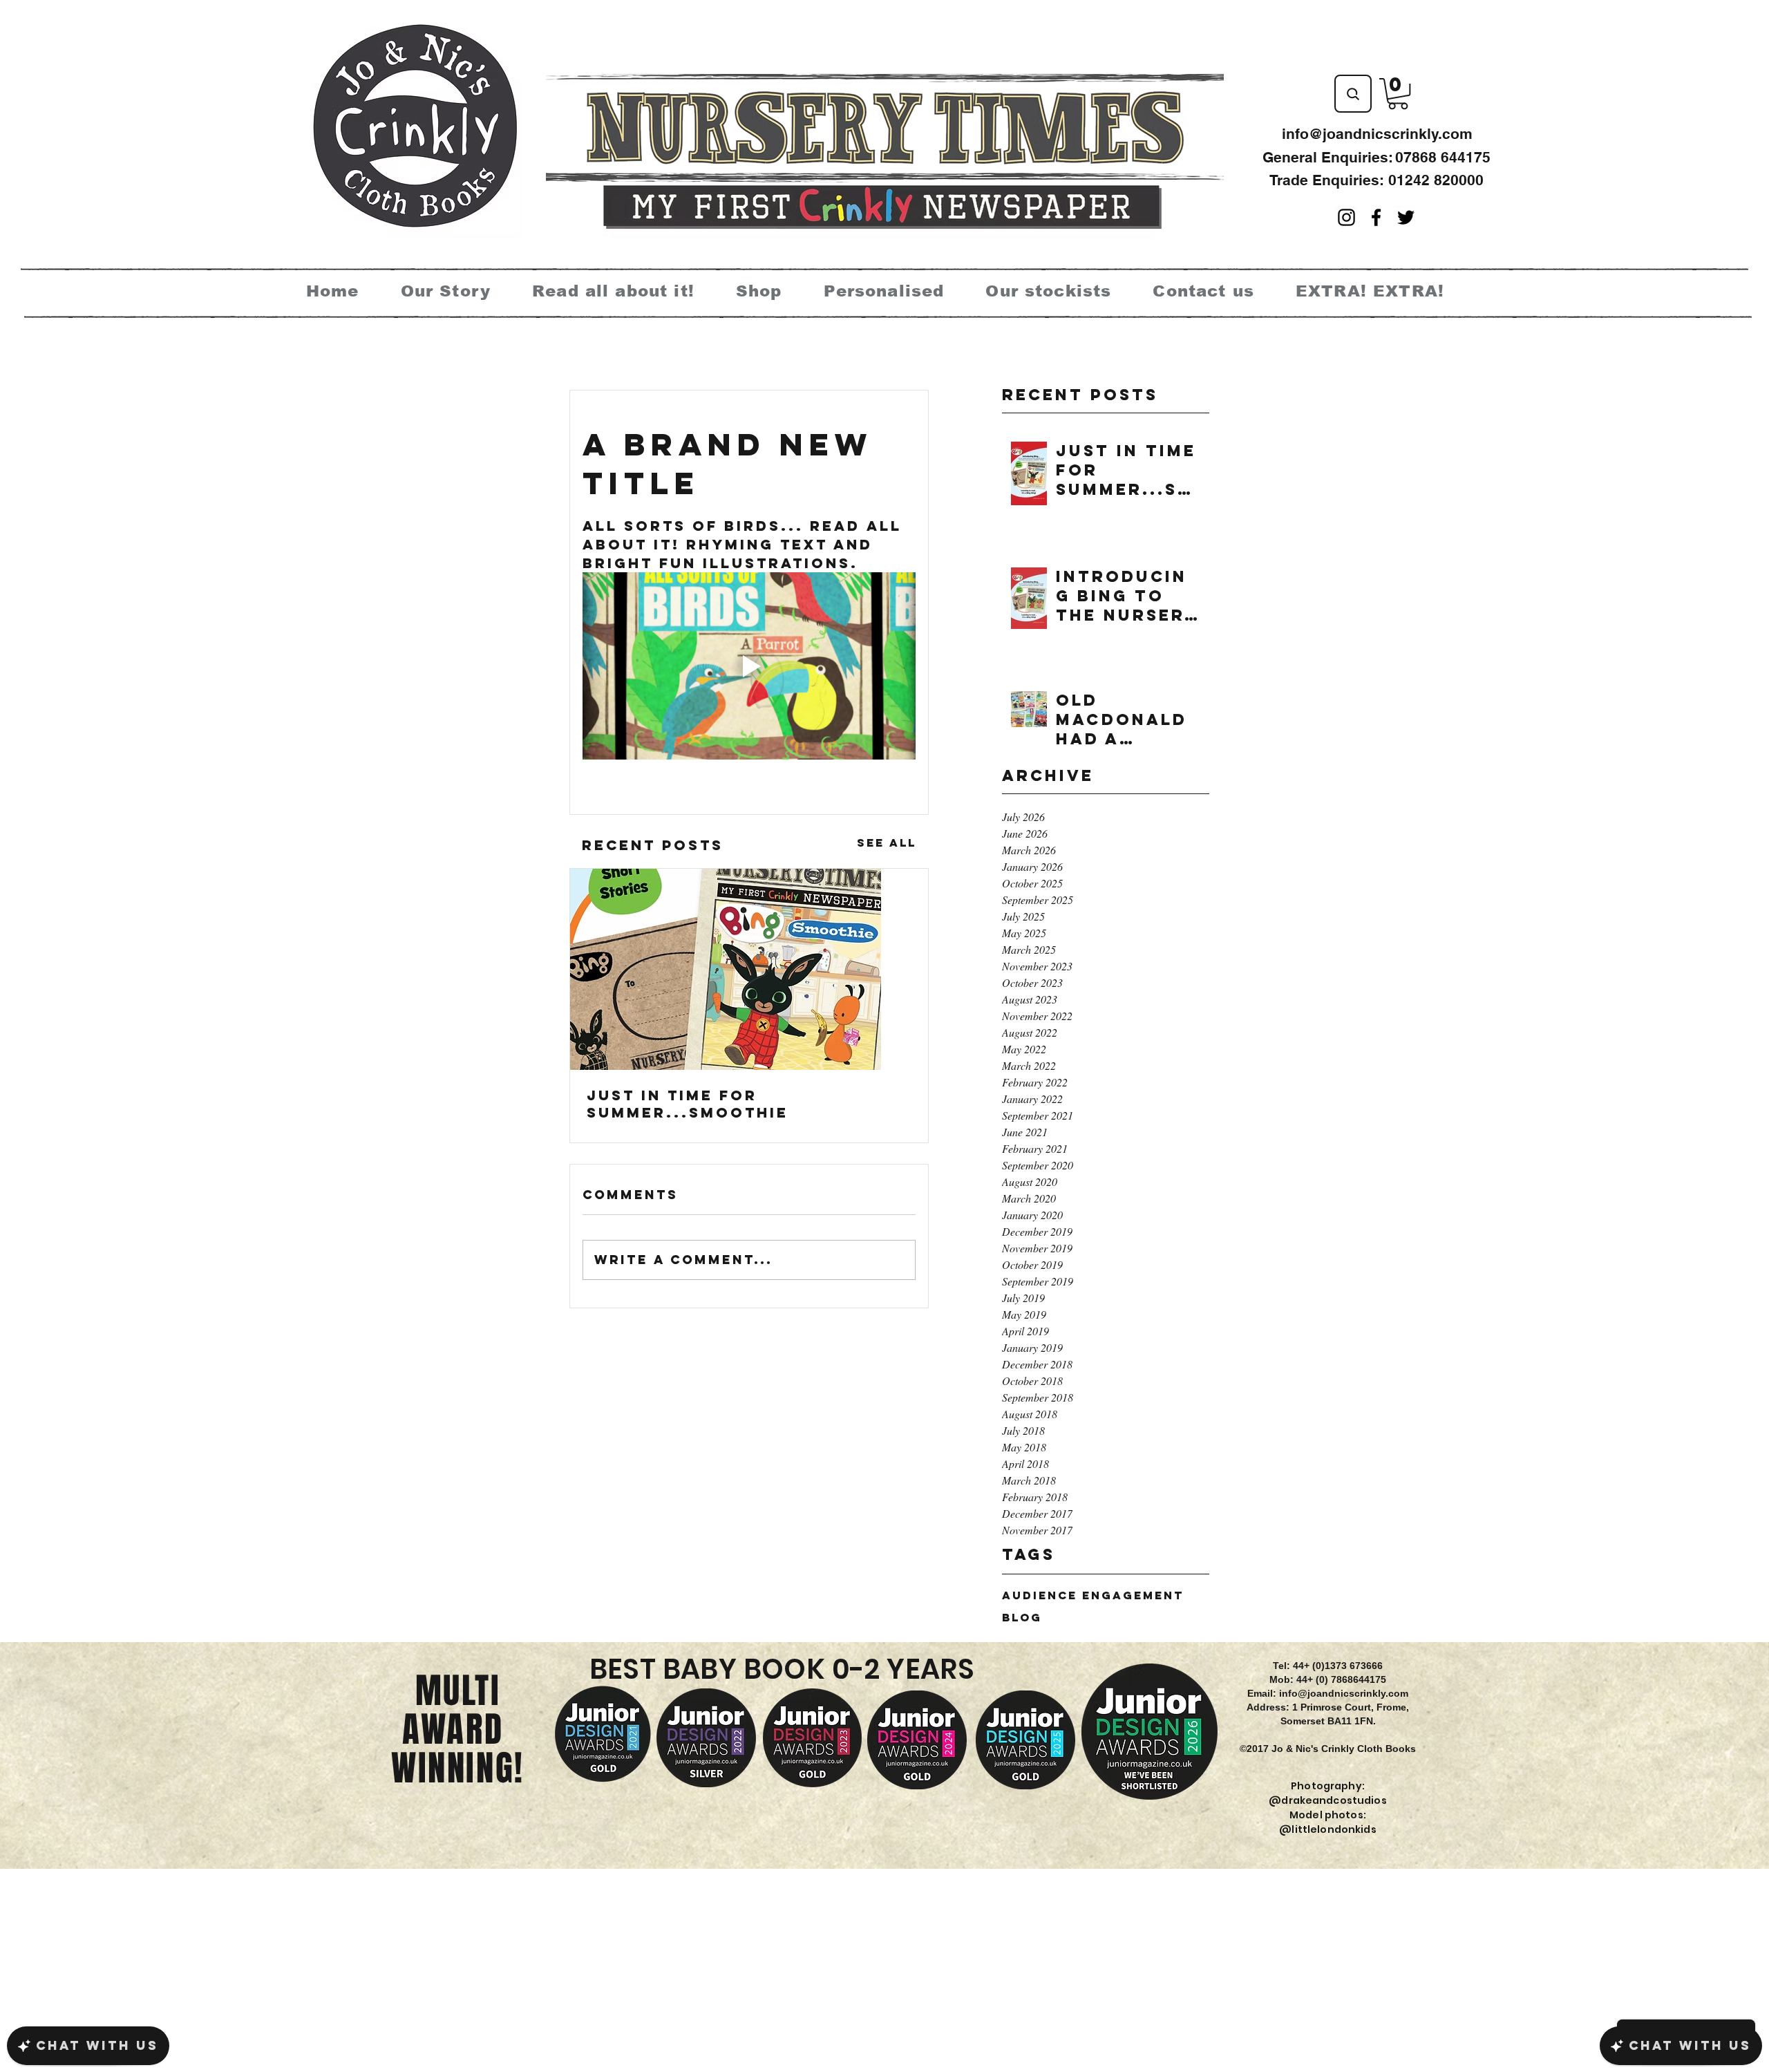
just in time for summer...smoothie (688, 1104)
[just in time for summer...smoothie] (749, 969)
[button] (1398, 94)
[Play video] (749, 666)
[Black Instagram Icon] (1346, 217)
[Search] (1353, 94)
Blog (1022, 1618)
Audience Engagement (1093, 1595)
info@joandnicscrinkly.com (1377, 134)
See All (887, 842)
